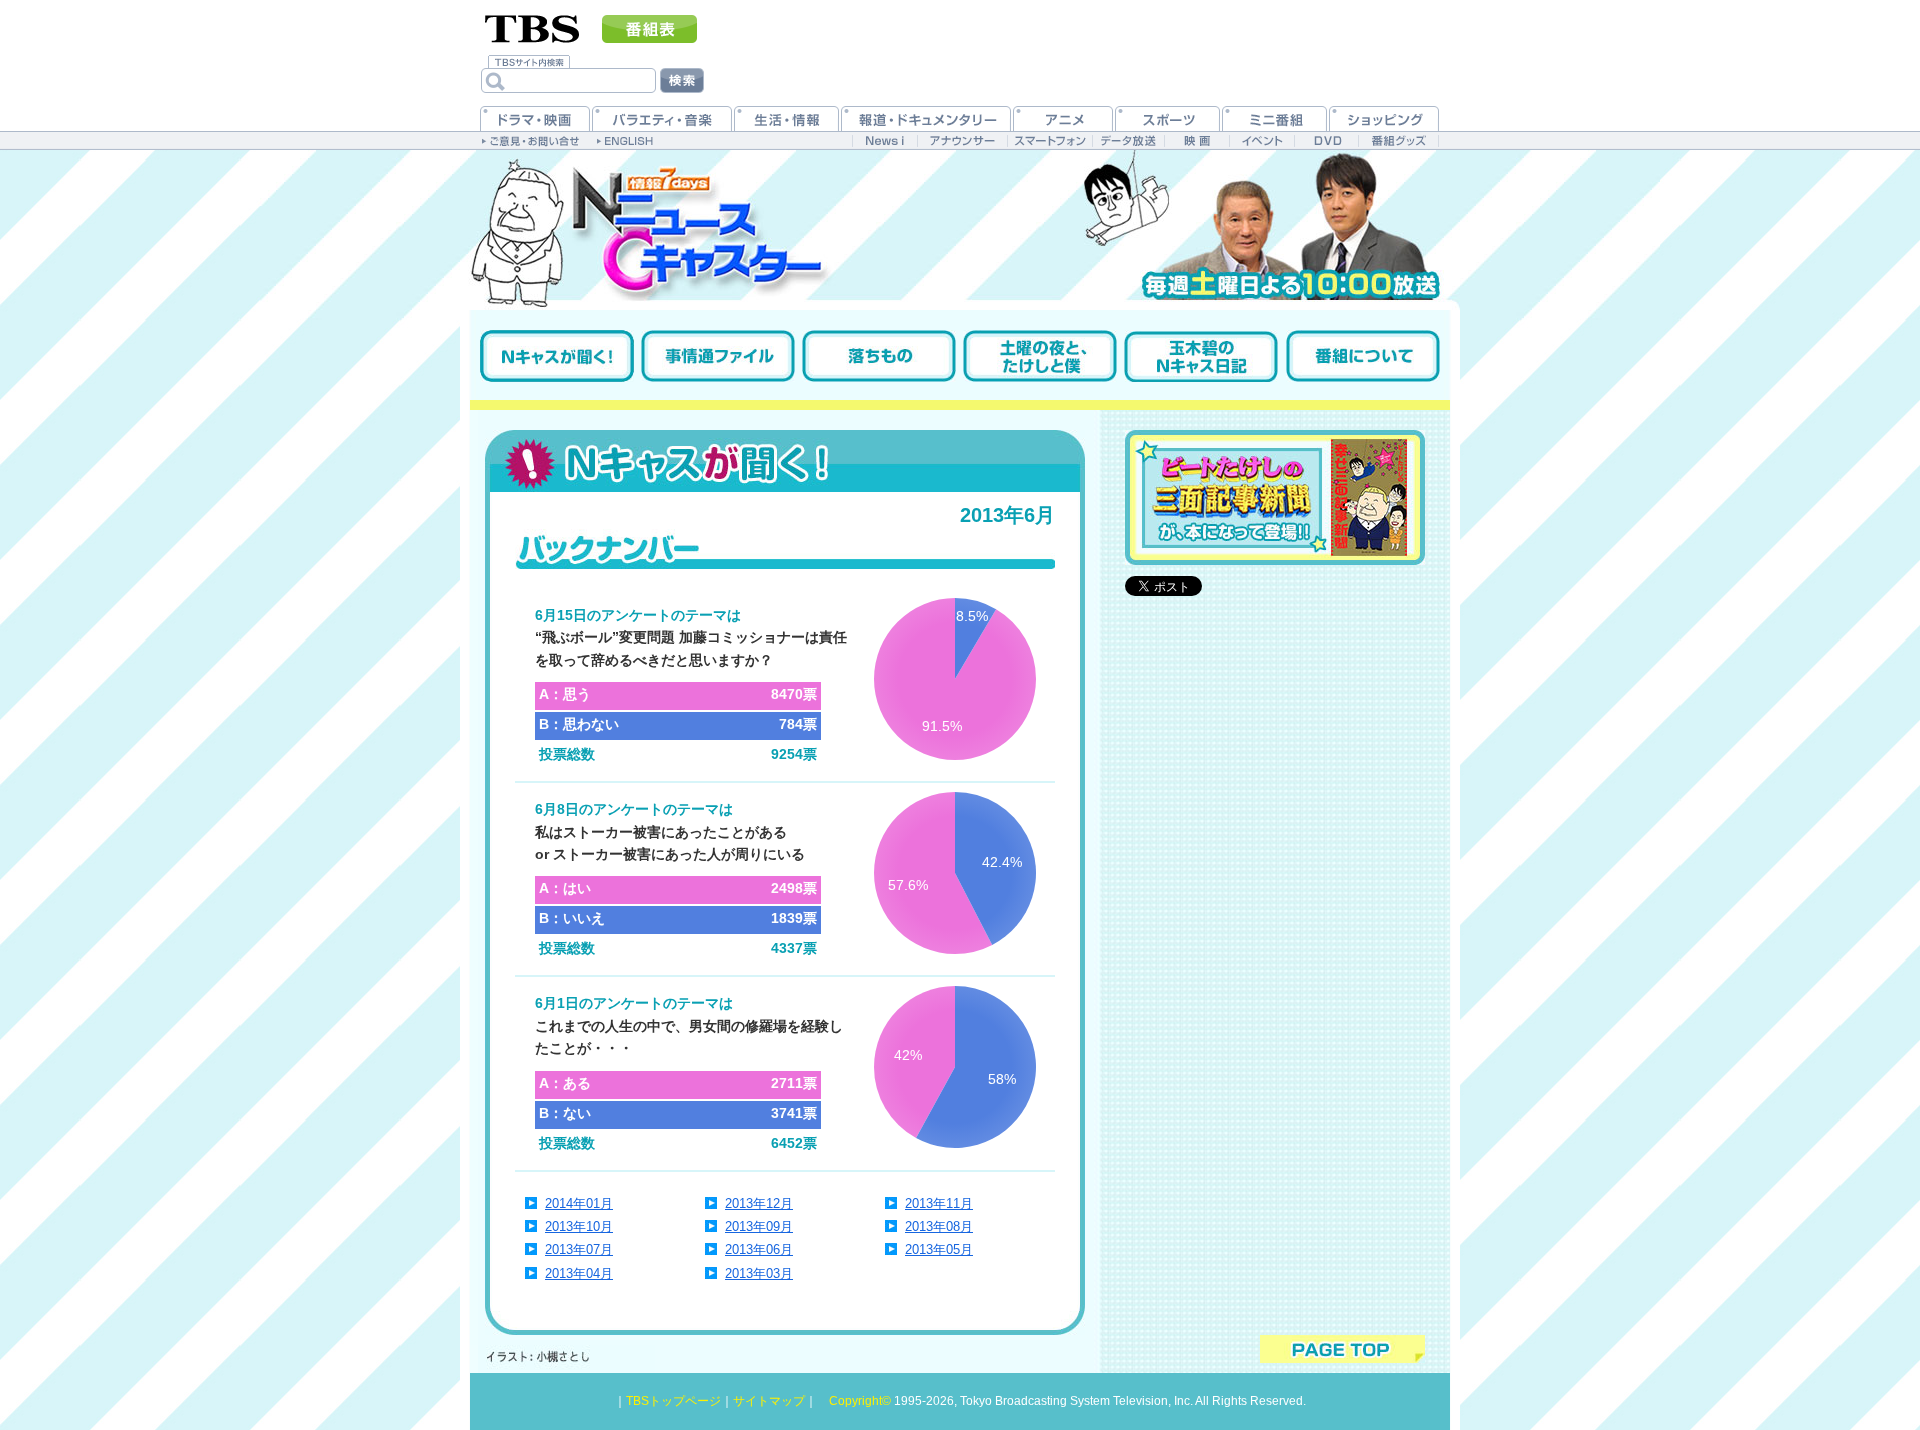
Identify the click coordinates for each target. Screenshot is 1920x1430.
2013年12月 (759, 1203)
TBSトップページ (673, 1401)
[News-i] (884, 140)
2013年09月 (759, 1226)
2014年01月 (579, 1203)
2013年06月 (759, 1249)
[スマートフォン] (1049, 140)
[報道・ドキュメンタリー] (926, 118)
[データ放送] (1128, 140)
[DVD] (1326, 140)
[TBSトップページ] (532, 27)
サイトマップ (769, 1401)
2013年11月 (939, 1203)
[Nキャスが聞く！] (785, 461)
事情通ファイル (718, 356)
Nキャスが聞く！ (557, 356)
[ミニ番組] (1274, 118)
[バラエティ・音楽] (662, 118)
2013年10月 (579, 1226)
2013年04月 (579, 1273)
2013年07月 (579, 1249)
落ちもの (879, 356)
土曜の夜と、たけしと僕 (1040, 356)
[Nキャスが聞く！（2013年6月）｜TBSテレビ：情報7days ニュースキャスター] (960, 316)
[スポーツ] (1167, 118)
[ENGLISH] (627, 140)
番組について (1363, 356)
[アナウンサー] (962, 140)
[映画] (1196, 140)
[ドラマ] (535, 118)
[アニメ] (1063, 118)
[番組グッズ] (1398, 140)
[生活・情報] (786, 118)
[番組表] (649, 29)
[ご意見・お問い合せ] (532, 140)
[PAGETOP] (1342, 1349)
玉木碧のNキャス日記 (1201, 356)
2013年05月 (939, 1249)
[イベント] (1261, 140)
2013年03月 (759, 1273)
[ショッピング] (1384, 118)
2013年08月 (939, 1226)
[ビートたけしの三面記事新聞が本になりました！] (1275, 497)
